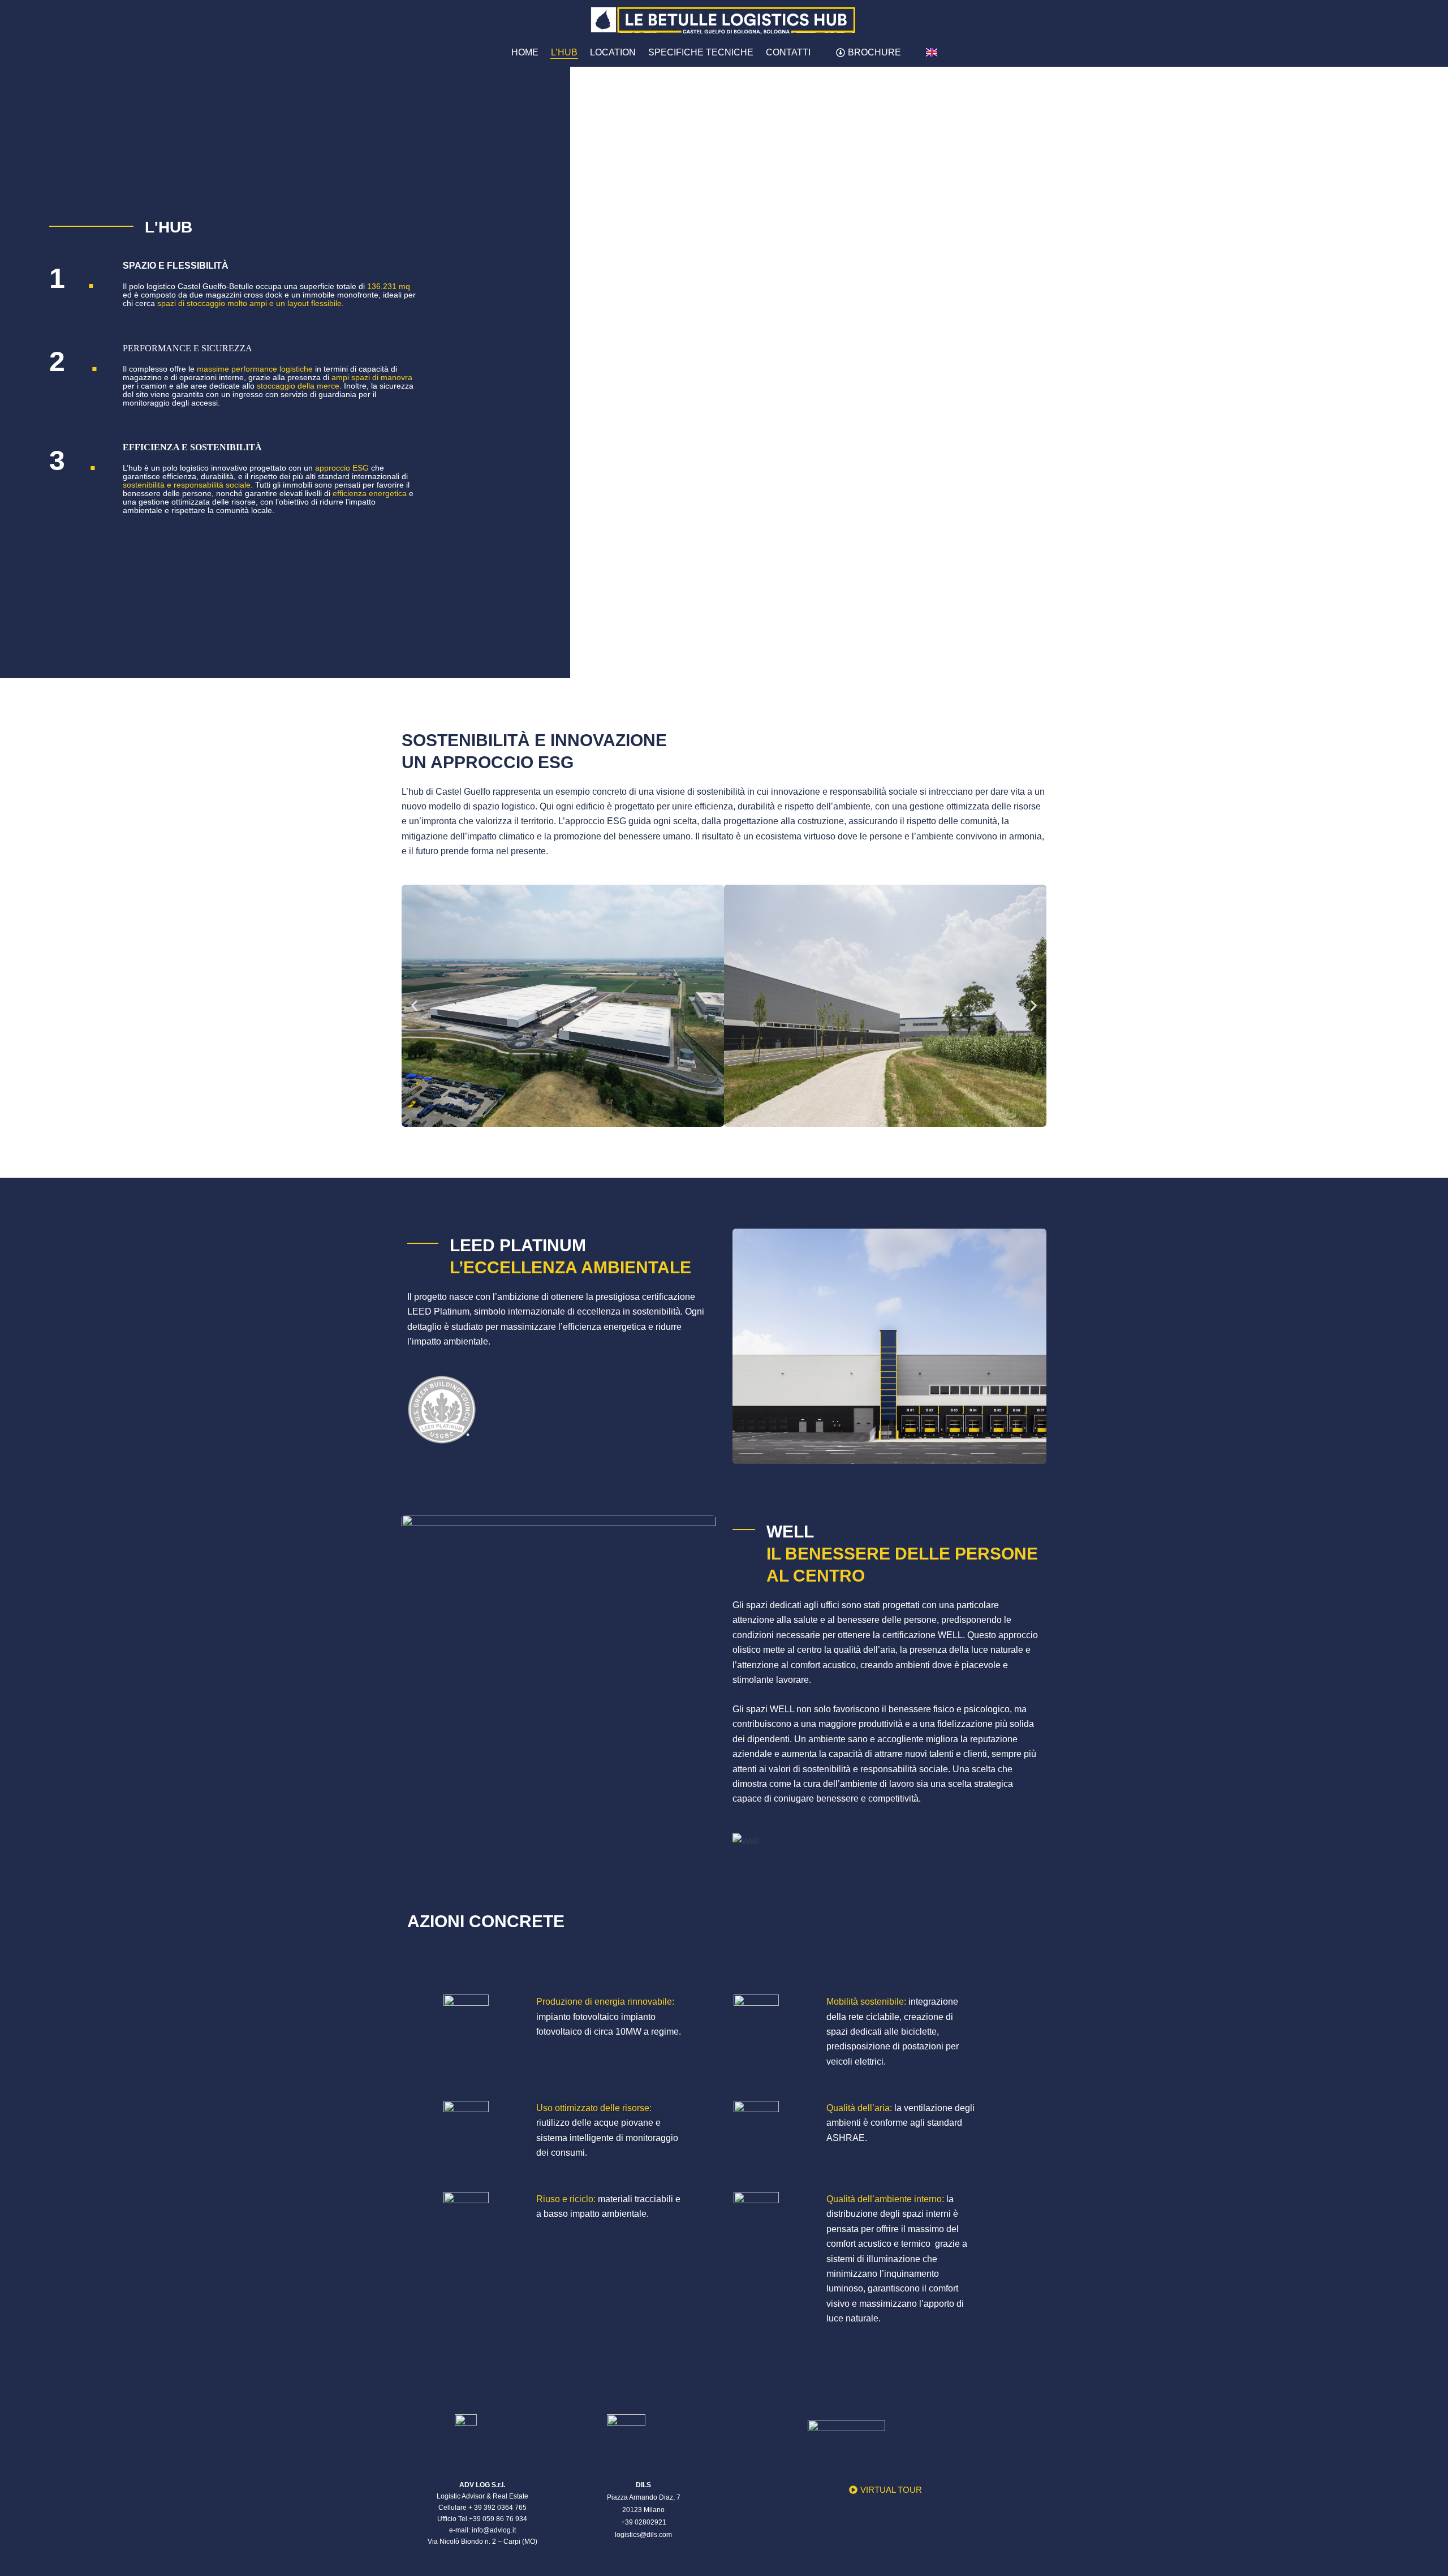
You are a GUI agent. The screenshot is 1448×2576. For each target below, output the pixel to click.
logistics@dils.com (643, 2535)
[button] (414, 1005)
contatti (788, 52)
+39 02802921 (644, 2522)
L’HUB (564, 52)
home (525, 52)
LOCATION (613, 52)
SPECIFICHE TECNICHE (701, 52)
